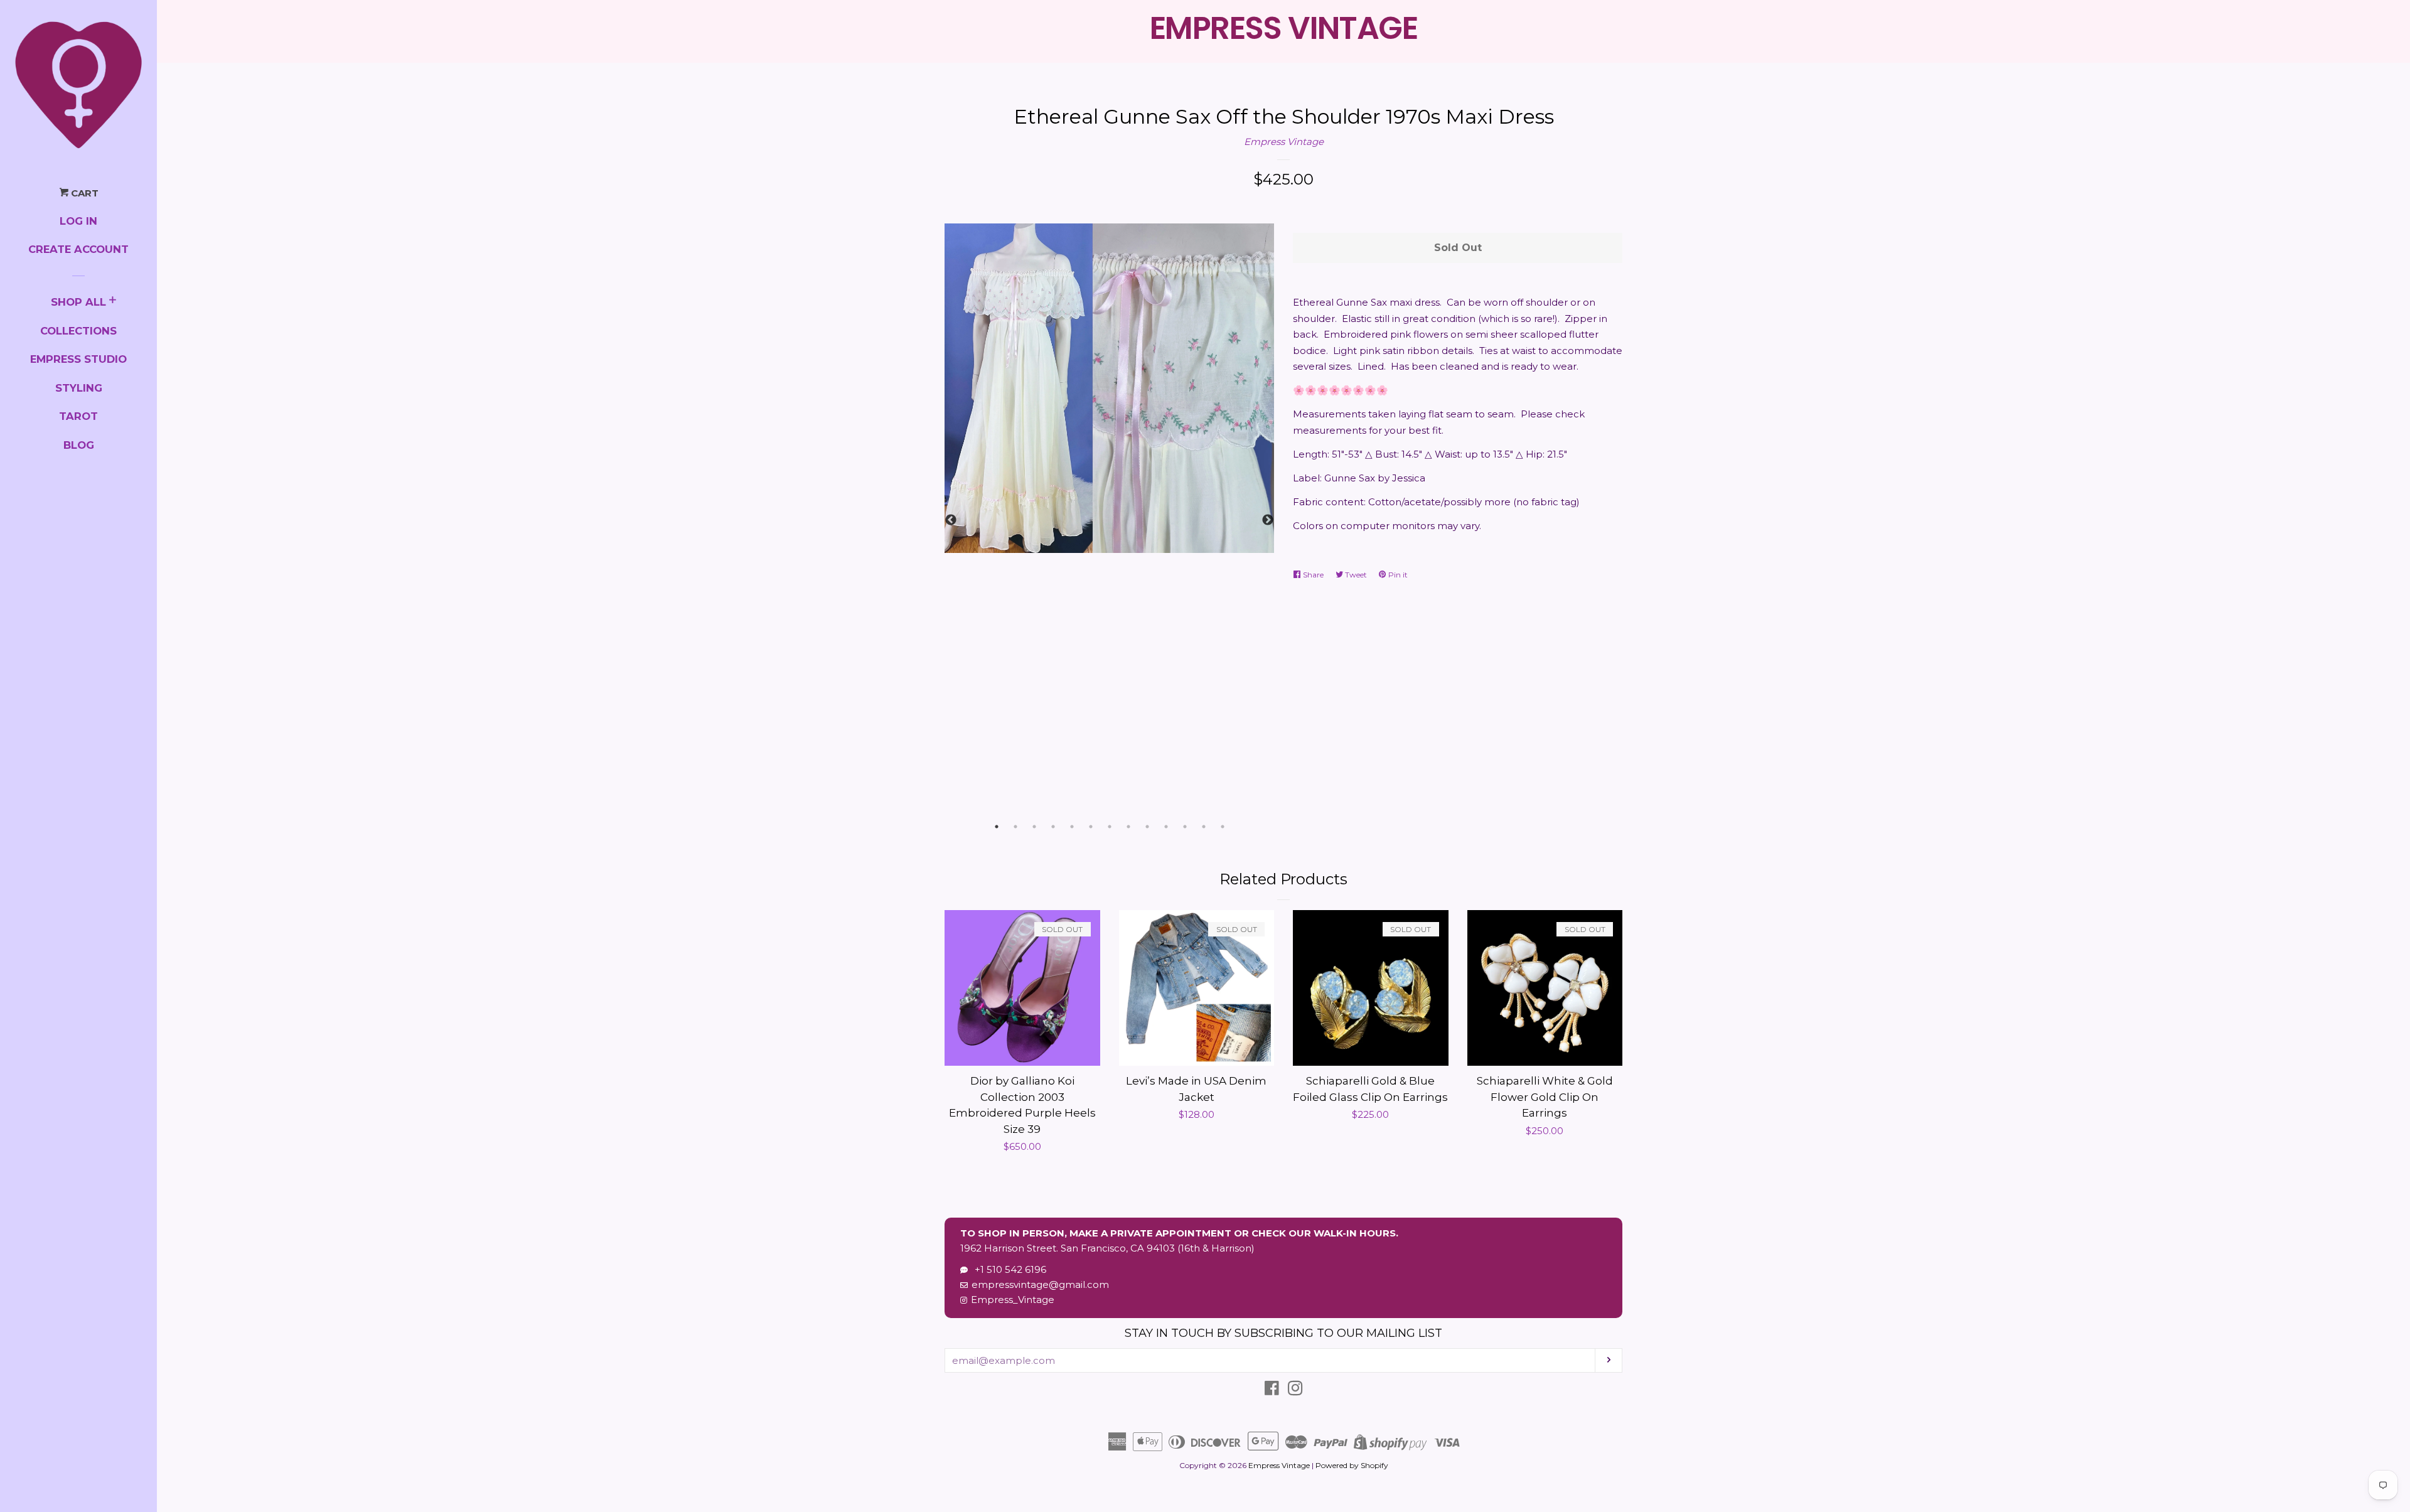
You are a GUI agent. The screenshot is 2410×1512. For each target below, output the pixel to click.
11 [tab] (1185, 827)
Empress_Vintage (1013, 1300)
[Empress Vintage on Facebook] (1272, 1391)
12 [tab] (1204, 827)
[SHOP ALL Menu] (113, 302)
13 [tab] (1223, 827)
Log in (78, 221)
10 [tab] (1166, 827)
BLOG (79, 445)
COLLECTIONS (78, 331)
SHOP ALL (78, 302)
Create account (78, 249)
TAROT (78, 416)
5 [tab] (1072, 827)
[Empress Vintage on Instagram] (1295, 1391)
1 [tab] (997, 827)
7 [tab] (1110, 827)
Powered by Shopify (1352, 1465)
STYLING (79, 388)
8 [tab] (1128, 827)
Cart (83, 193)
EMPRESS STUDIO (78, 359)
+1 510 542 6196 (1008, 1269)
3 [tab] (1034, 827)
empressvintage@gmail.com (1040, 1284)
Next (1268, 520)
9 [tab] (1147, 827)
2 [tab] (1015, 827)
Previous (951, 520)
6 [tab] (1091, 827)
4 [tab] (1053, 827)
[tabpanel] (1109, 388)
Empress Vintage (1284, 142)
